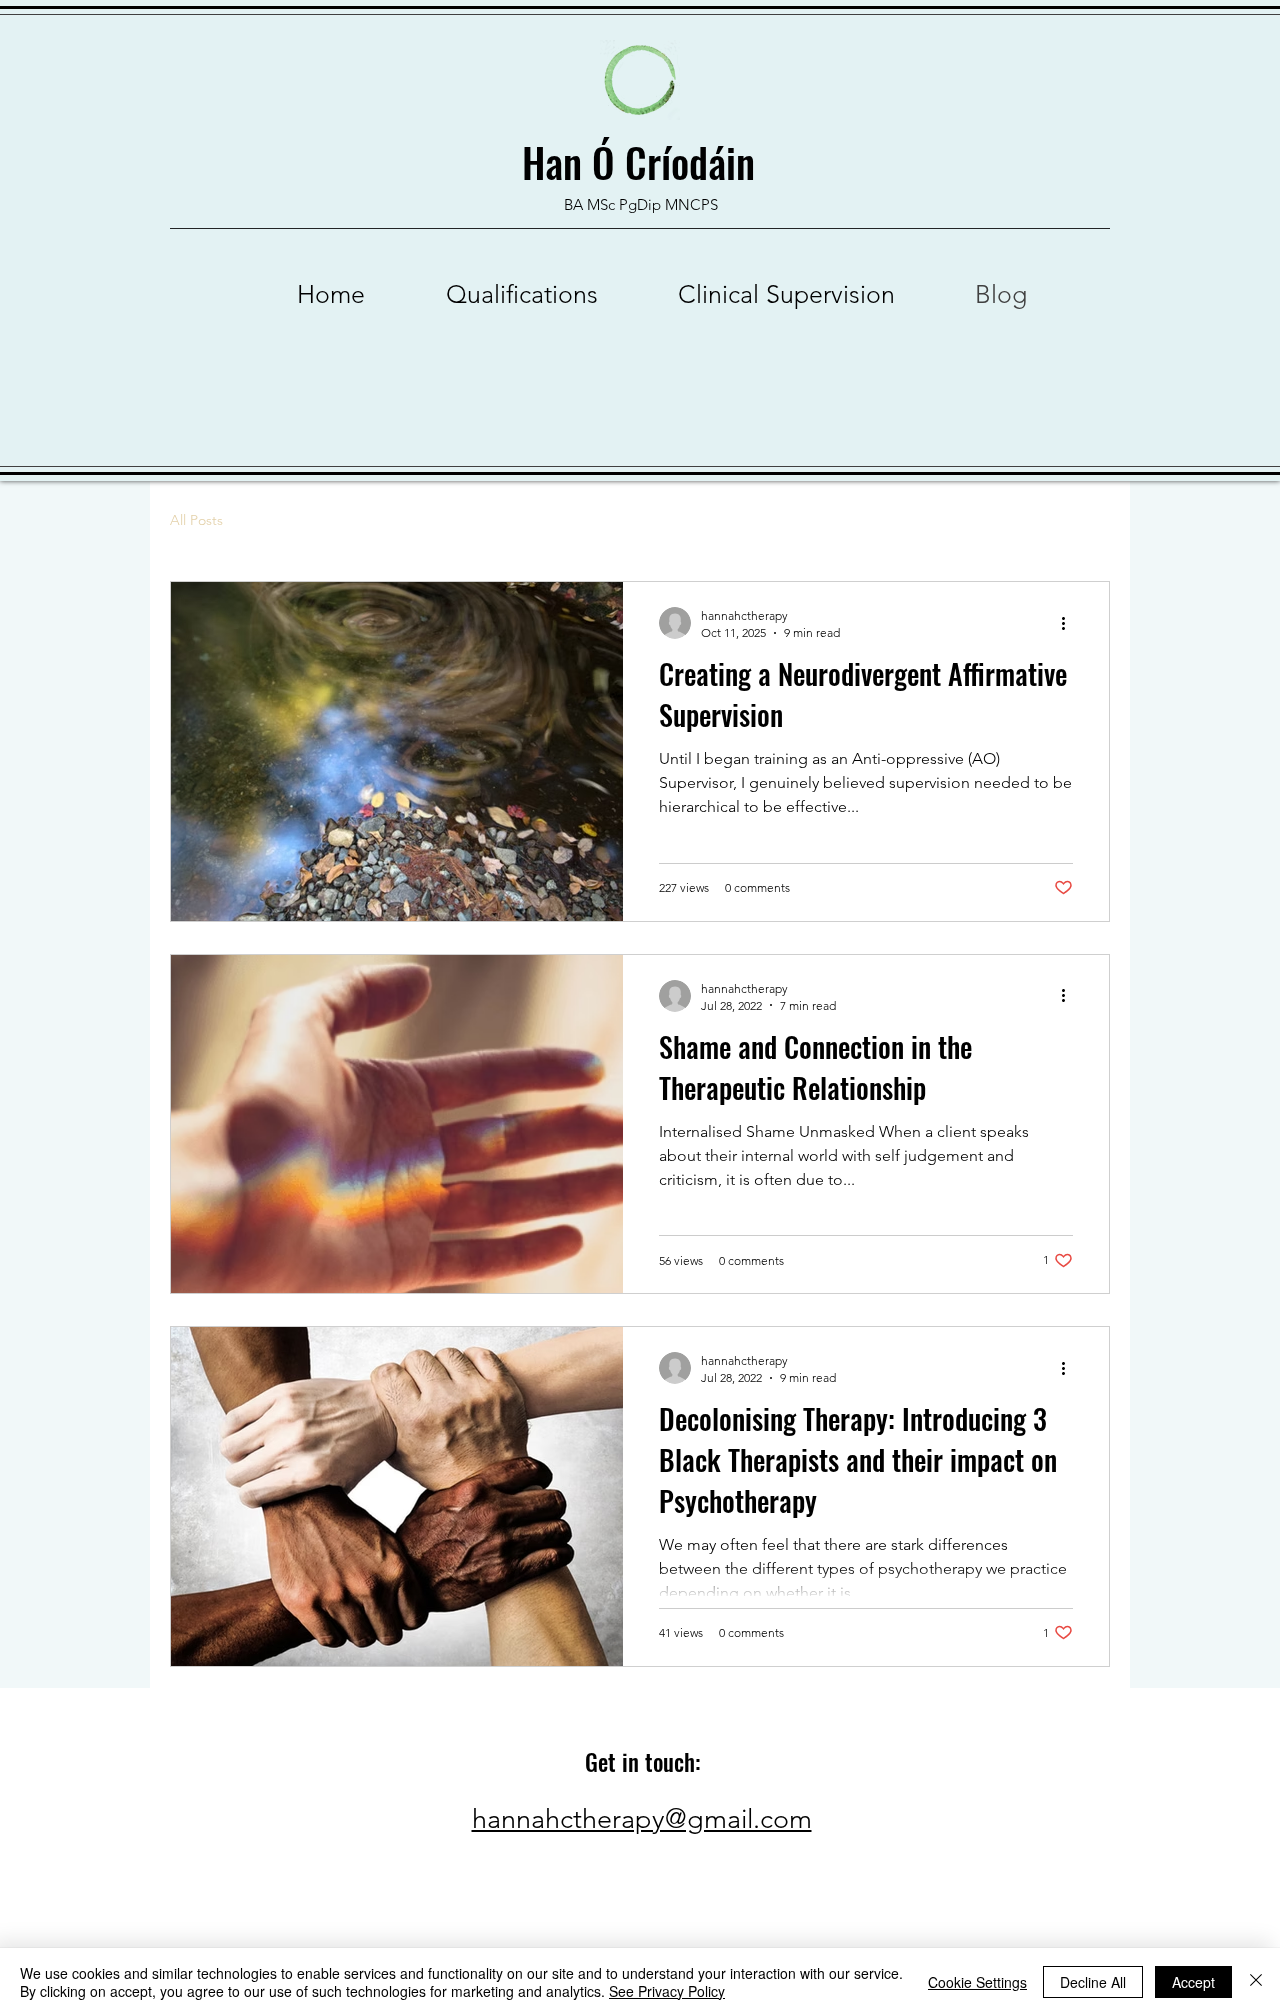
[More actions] (1070, 623)
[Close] (1256, 1982)
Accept (1193, 1982)
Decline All (1093, 1982)
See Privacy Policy (667, 1991)
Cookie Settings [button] (977, 1982)
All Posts (196, 520)
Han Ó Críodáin (643, 162)
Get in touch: (643, 1762)
